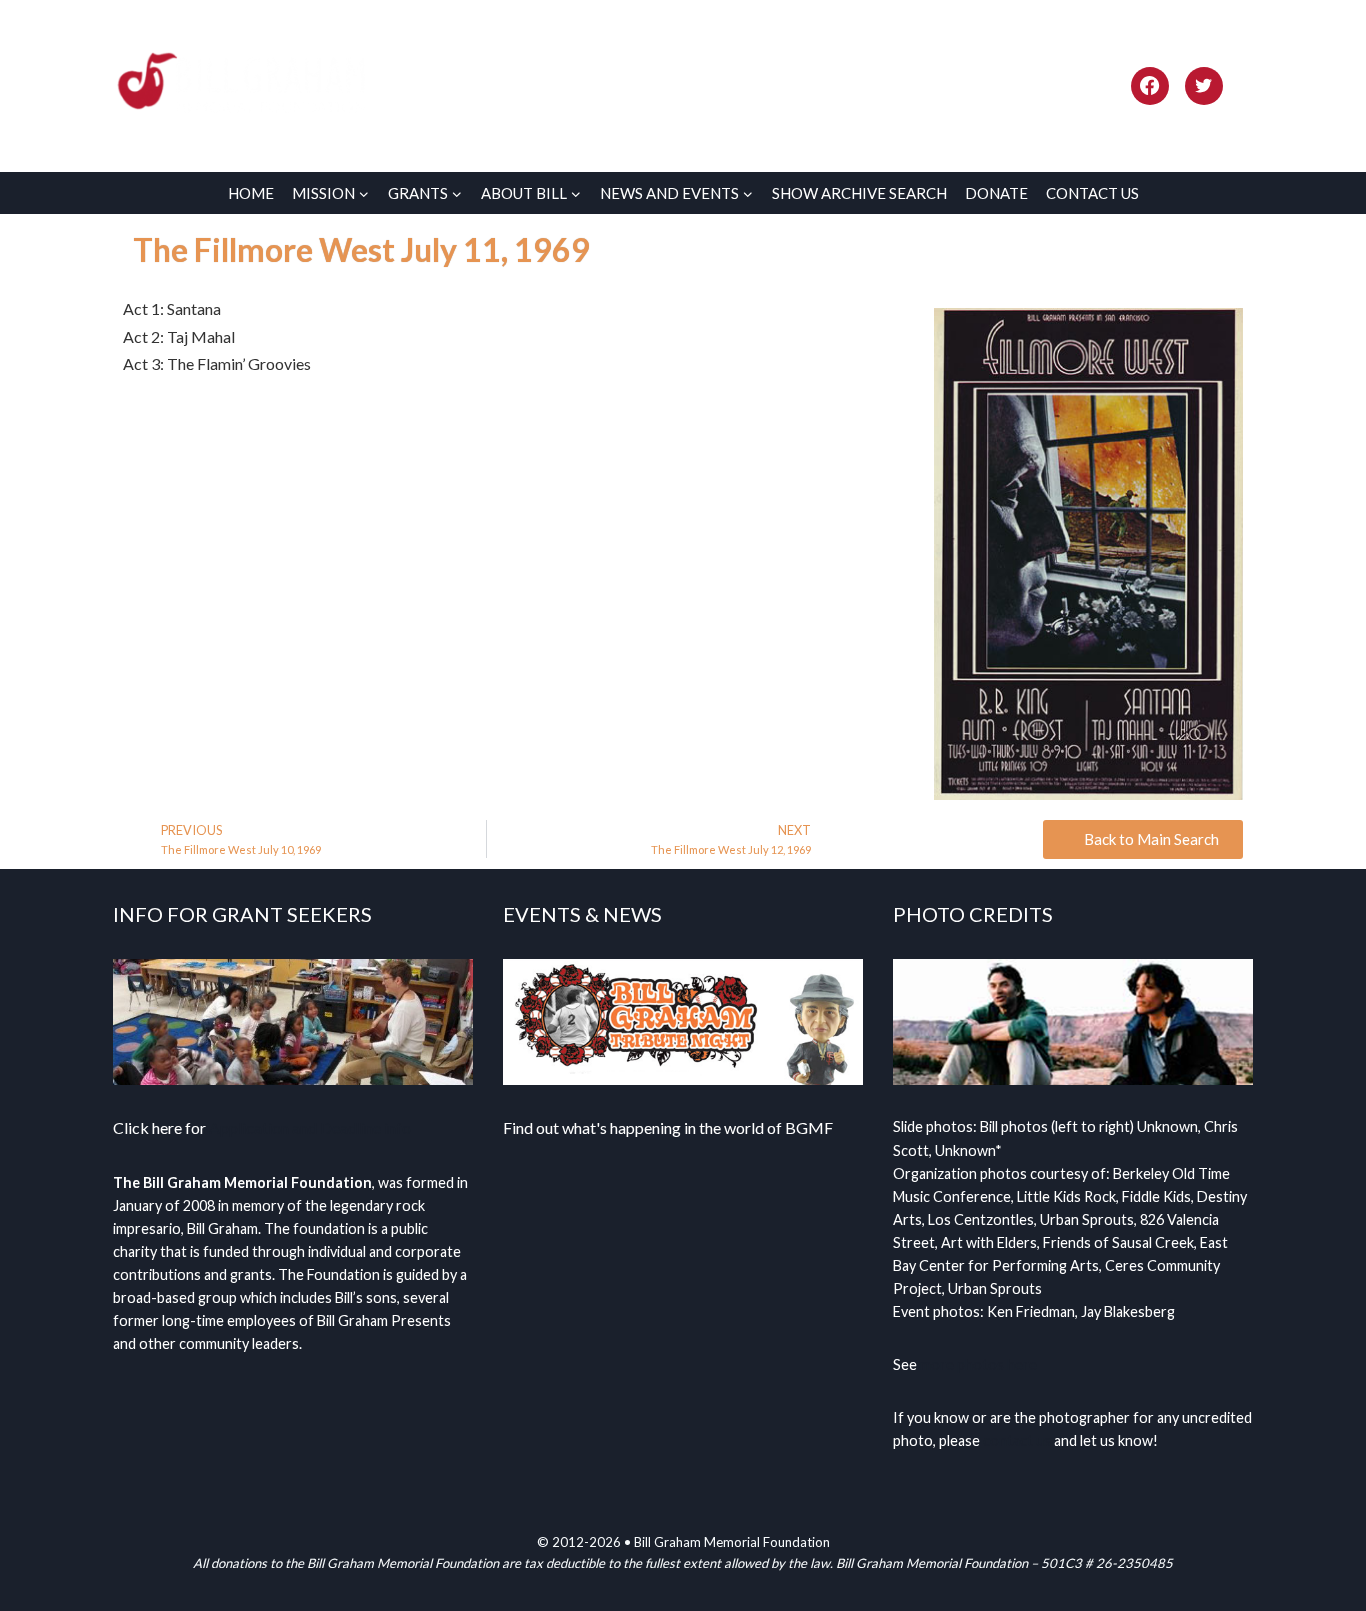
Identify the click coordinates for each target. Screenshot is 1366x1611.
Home (251, 193)
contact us (1017, 1440)
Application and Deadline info (310, 1127)
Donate (996, 193)
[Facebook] (1150, 86)
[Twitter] (1204, 86)
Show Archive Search (859, 193)
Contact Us (1092, 193)
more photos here (978, 1364)
